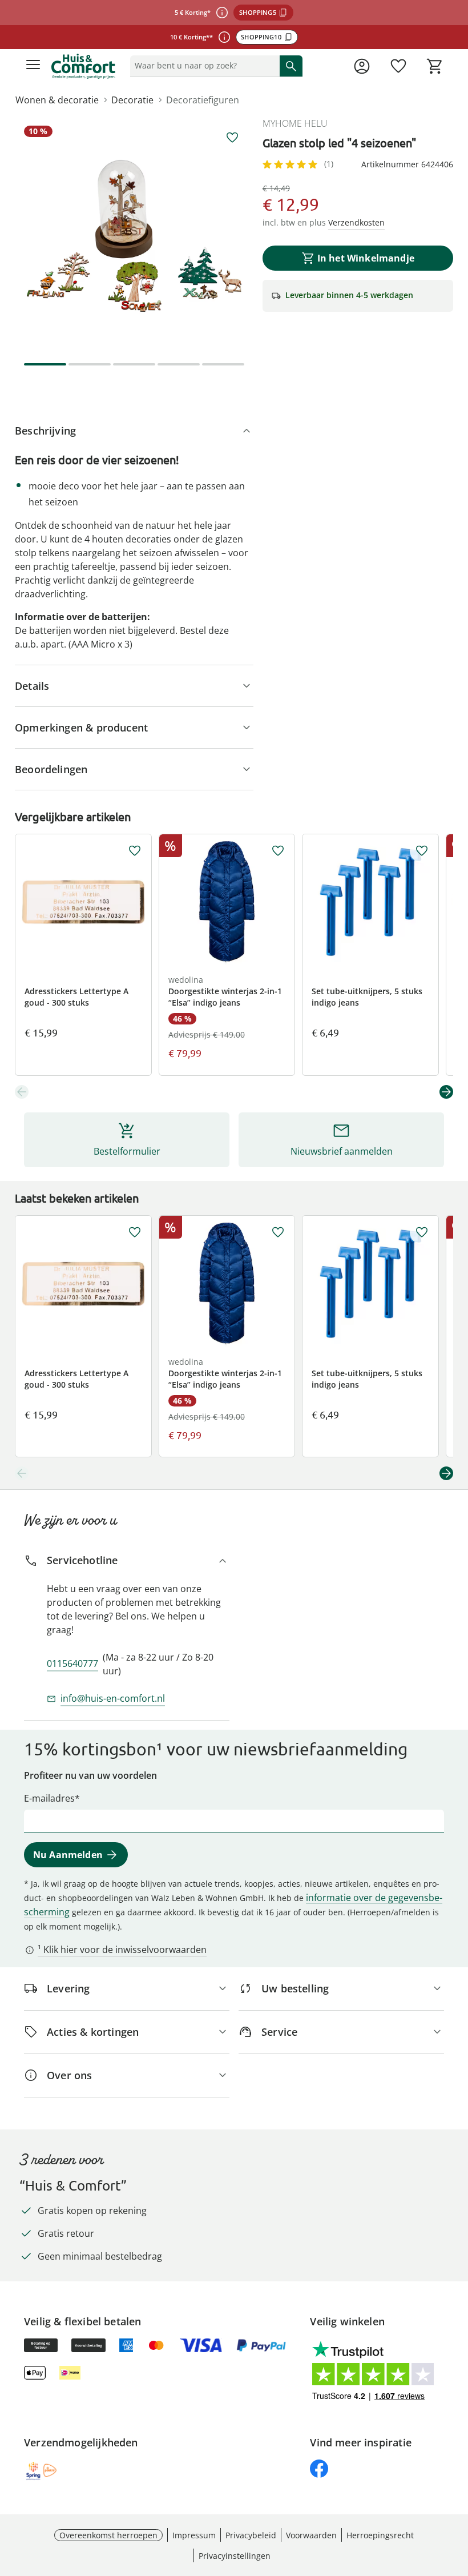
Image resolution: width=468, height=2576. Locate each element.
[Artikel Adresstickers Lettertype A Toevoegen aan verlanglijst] (135, 851)
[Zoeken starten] (291, 66)
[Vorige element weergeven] (22, 1092)
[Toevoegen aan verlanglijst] (232, 138)
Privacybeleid (251, 2535)
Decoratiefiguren (203, 100)
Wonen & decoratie (57, 100)
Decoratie (132, 100)
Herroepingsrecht (380, 2535)
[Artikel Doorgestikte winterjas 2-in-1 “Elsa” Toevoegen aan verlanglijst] (278, 851)
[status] (203, 66)
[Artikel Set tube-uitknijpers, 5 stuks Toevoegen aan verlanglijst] (422, 851)
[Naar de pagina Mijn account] (362, 66)
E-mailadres (49, 1798)
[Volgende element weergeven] (446, 1092)
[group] (134, 236)
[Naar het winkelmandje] (435, 66)
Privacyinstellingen (235, 2556)
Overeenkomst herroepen (108, 2535)
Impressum (194, 2535)
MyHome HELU (295, 123)
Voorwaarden (311, 2535)
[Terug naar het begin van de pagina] (457, 2496)
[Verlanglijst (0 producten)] (398, 66)
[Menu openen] (33, 66)
